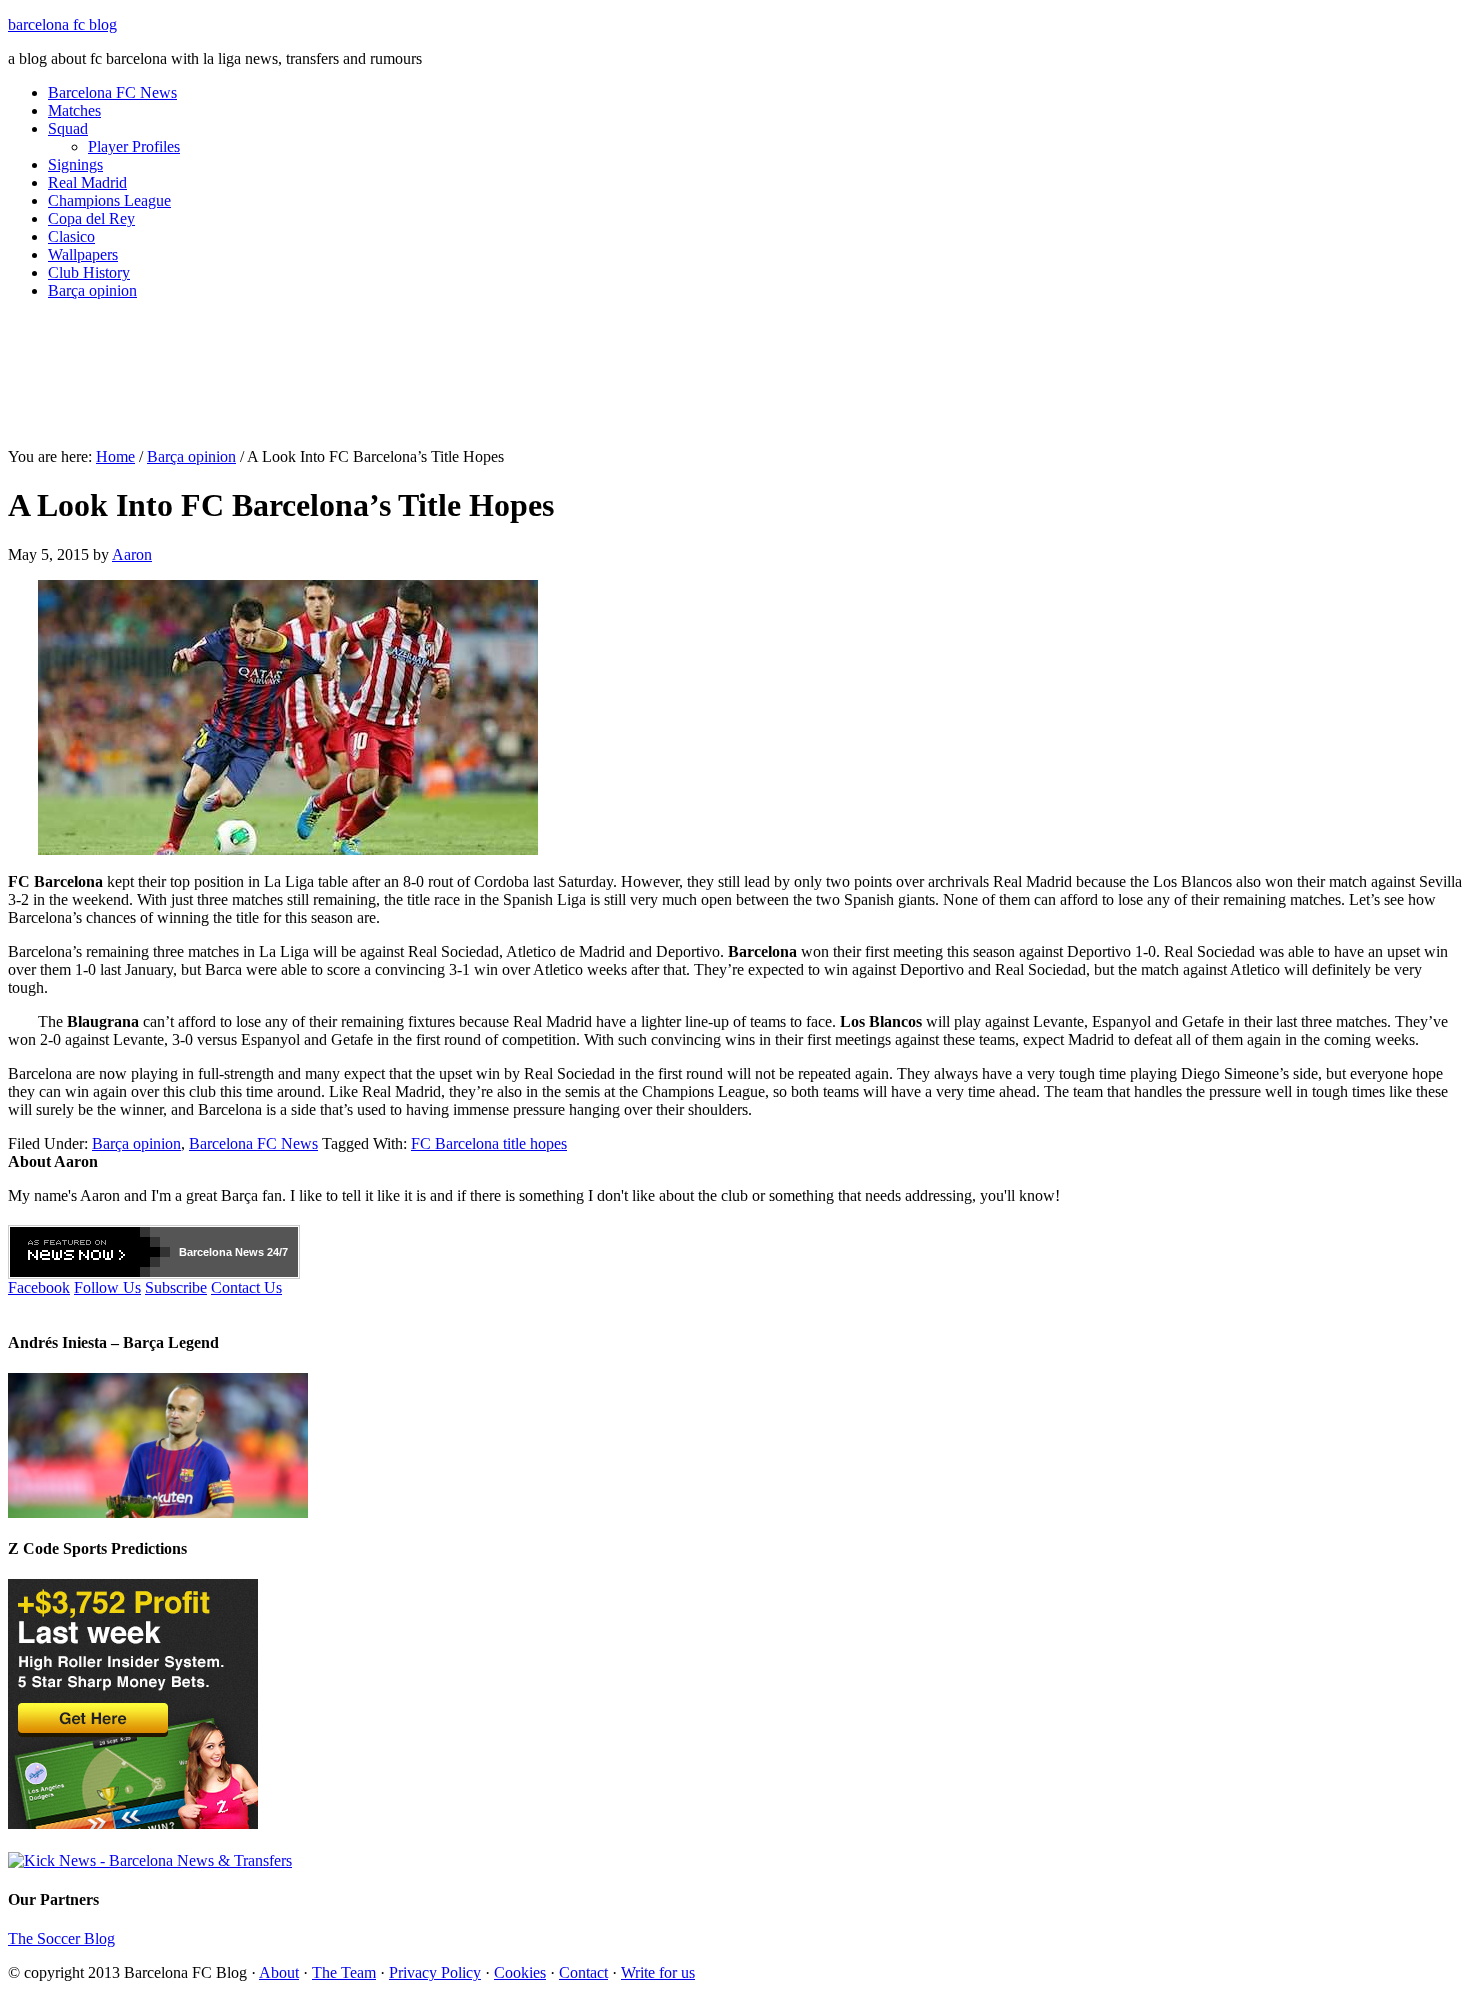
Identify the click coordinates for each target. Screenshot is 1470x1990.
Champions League (109, 200)
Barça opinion (92, 290)
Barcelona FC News (112, 92)
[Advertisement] (735, 382)
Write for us (658, 1972)
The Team (344, 1972)
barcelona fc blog (62, 24)
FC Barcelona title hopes (489, 1143)
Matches (74, 110)
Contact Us (246, 1287)
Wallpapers (83, 254)
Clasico (71, 236)
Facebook (39, 1287)
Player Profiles (134, 146)
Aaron (132, 554)
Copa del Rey (91, 218)
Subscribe (176, 1287)
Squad (68, 128)
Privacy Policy (435, 1972)
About (279, 1972)
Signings (75, 164)
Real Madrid (87, 182)
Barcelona (205, 1252)
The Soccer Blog (61, 1938)
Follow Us (107, 1287)
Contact (583, 1972)
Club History (89, 272)
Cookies (520, 1972)
